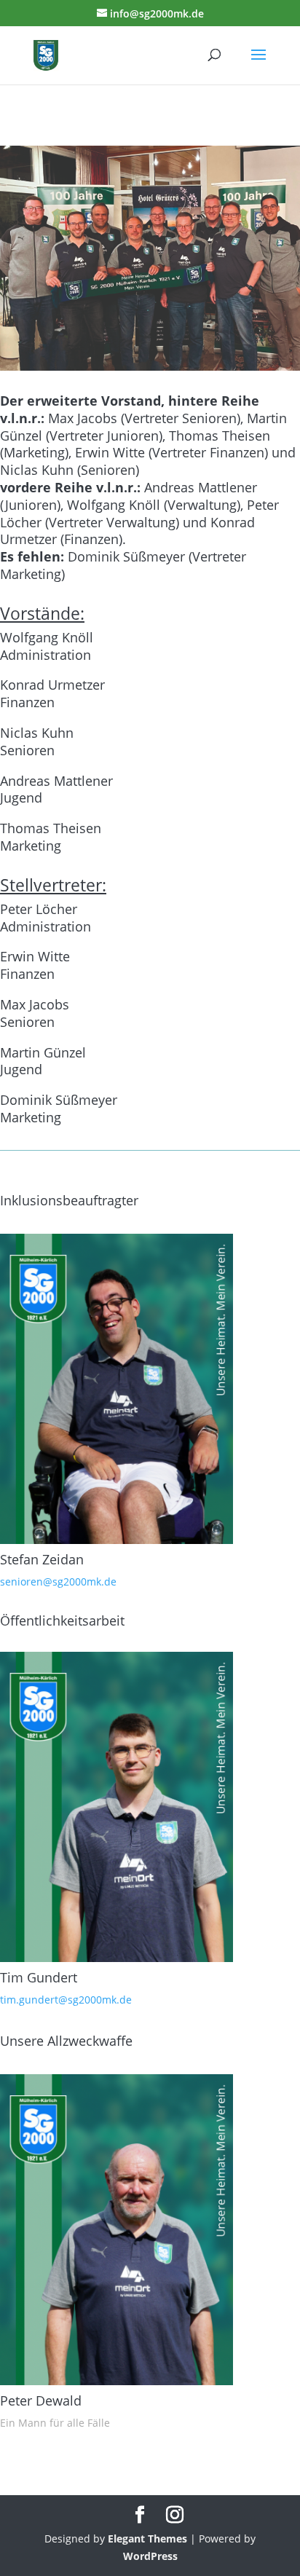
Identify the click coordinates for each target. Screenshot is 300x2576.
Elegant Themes (147, 2538)
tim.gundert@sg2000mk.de (66, 2000)
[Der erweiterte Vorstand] (150, 367)
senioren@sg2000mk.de (58, 1582)
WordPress (150, 2556)
